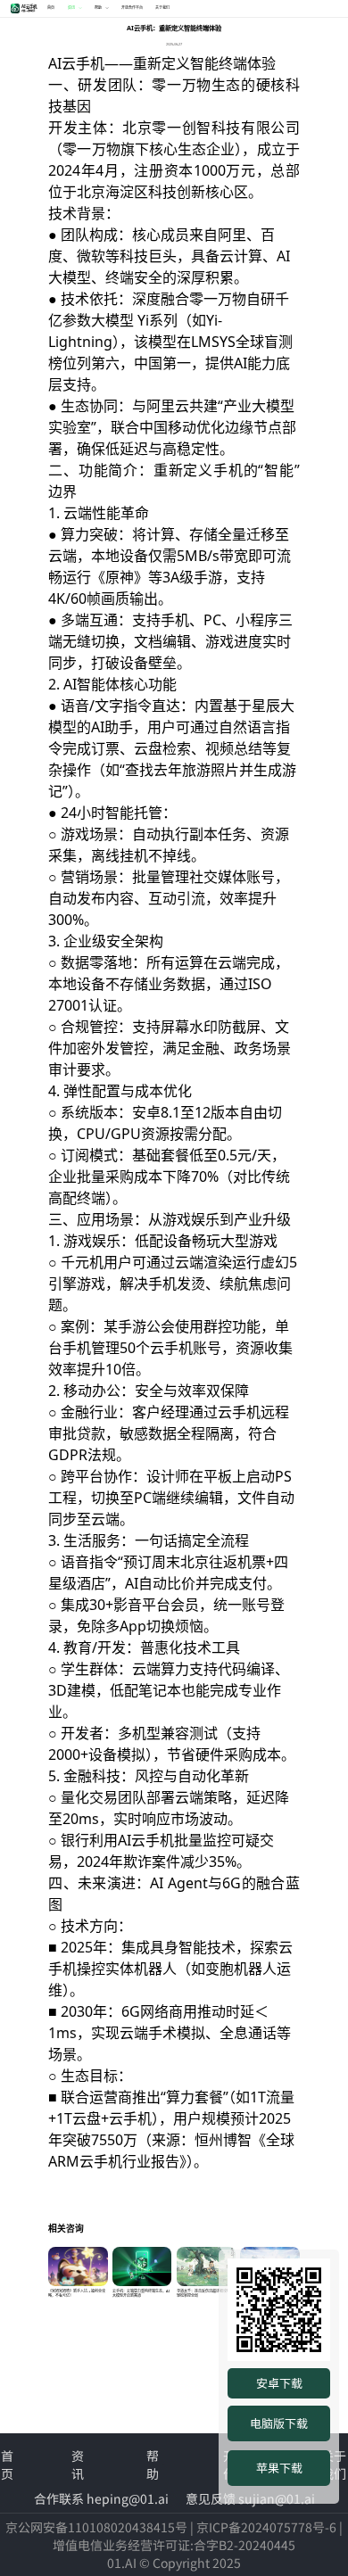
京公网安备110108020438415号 (96, 2527)
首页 (51, 8)
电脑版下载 (279, 2423)
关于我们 (162, 8)
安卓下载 (279, 2383)
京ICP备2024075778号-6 (266, 2527)
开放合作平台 (132, 8)
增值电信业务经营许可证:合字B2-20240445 (174, 2545)
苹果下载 (279, 2468)
